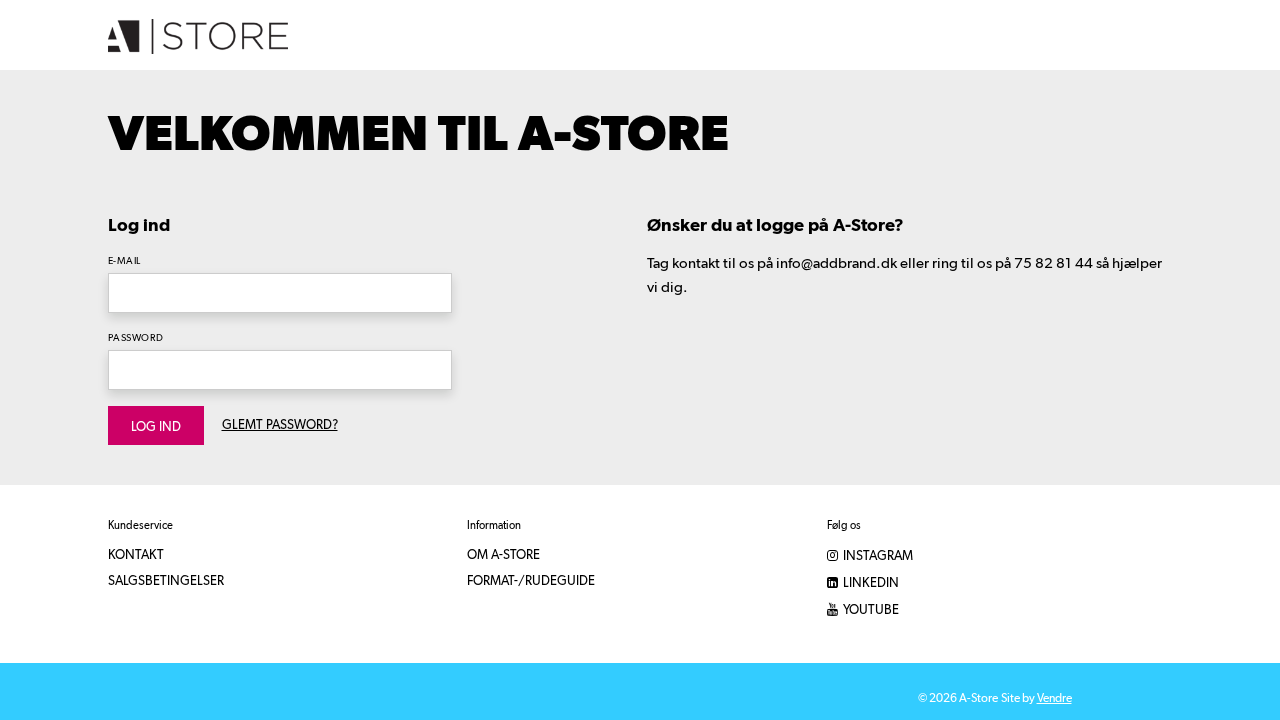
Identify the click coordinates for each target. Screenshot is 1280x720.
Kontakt (136, 555)
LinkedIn (869, 583)
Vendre (1054, 699)
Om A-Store (503, 555)
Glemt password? (280, 425)
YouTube (869, 610)
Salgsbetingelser (166, 581)
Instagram (876, 556)
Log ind (156, 427)
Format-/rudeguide (531, 581)
